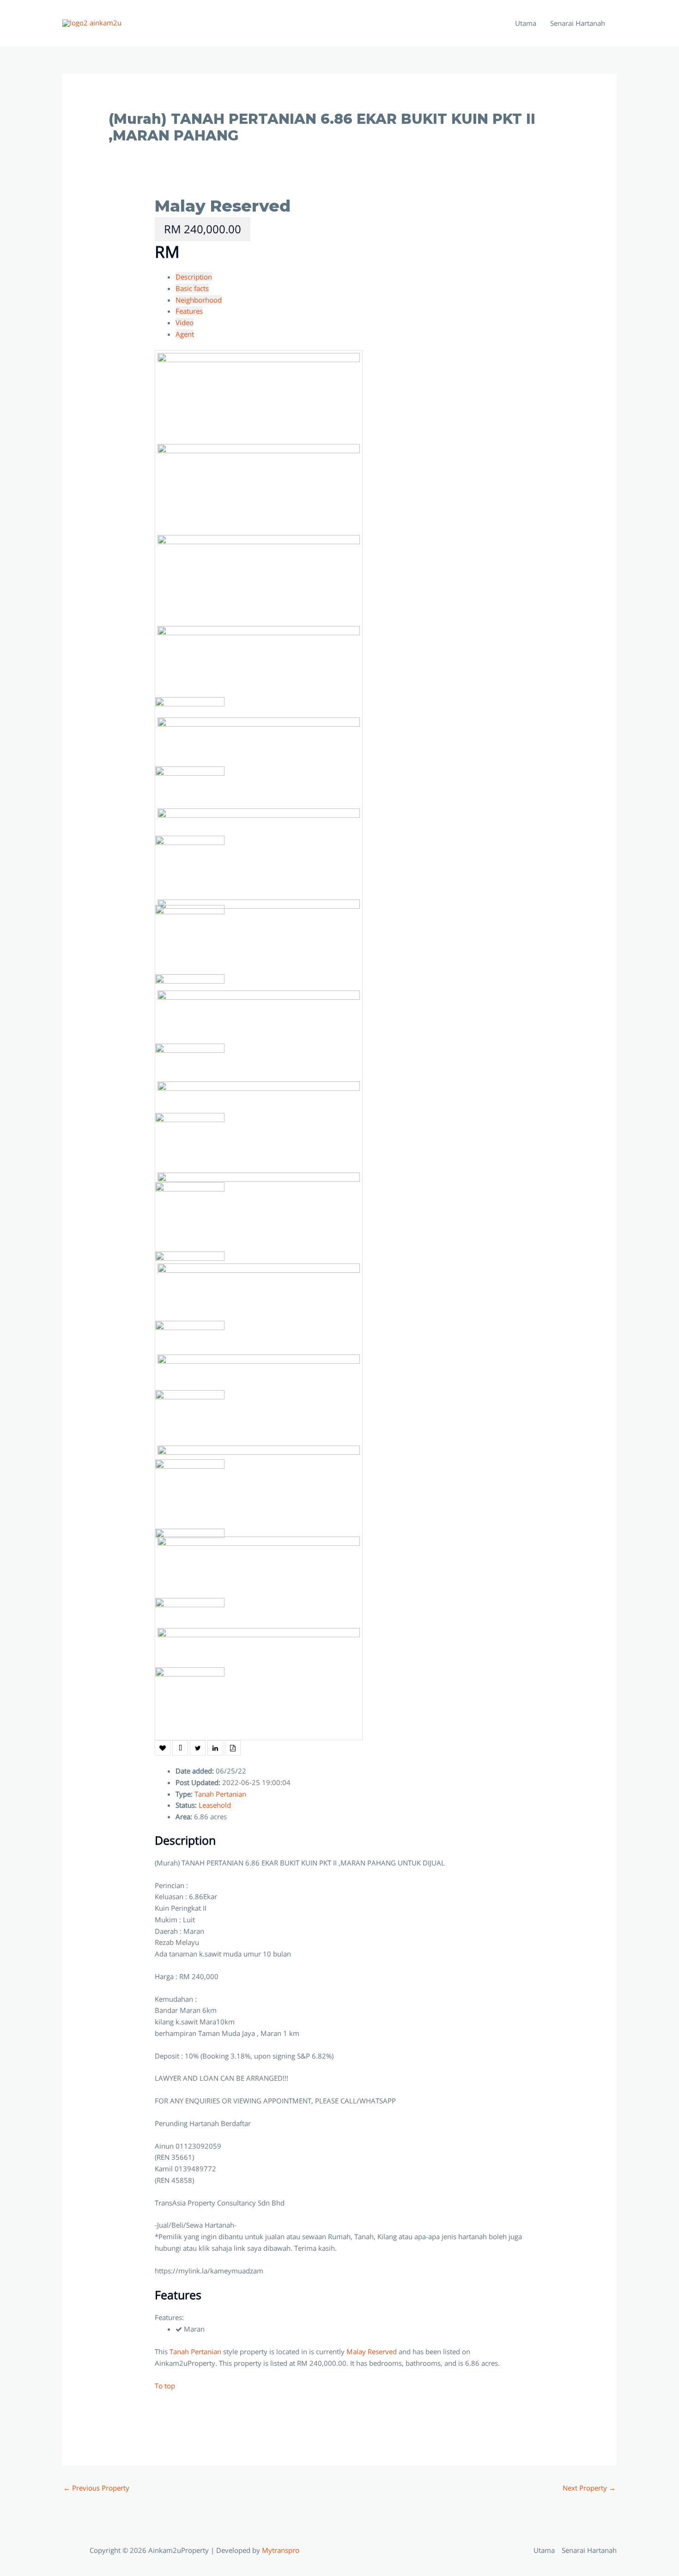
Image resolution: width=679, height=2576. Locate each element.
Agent (185, 334)
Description (194, 277)
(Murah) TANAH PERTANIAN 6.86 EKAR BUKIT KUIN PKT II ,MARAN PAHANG (322, 127)
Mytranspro (282, 2550)
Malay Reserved (223, 206)
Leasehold (215, 1805)
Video (185, 322)
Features (189, 311)
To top (165, 2386)
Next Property (589, 2488)
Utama (526, 23)
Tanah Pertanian (220, 1794)
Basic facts (192, 288)
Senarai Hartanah (578, 23)
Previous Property (96, 2488)
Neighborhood (199, 300)
